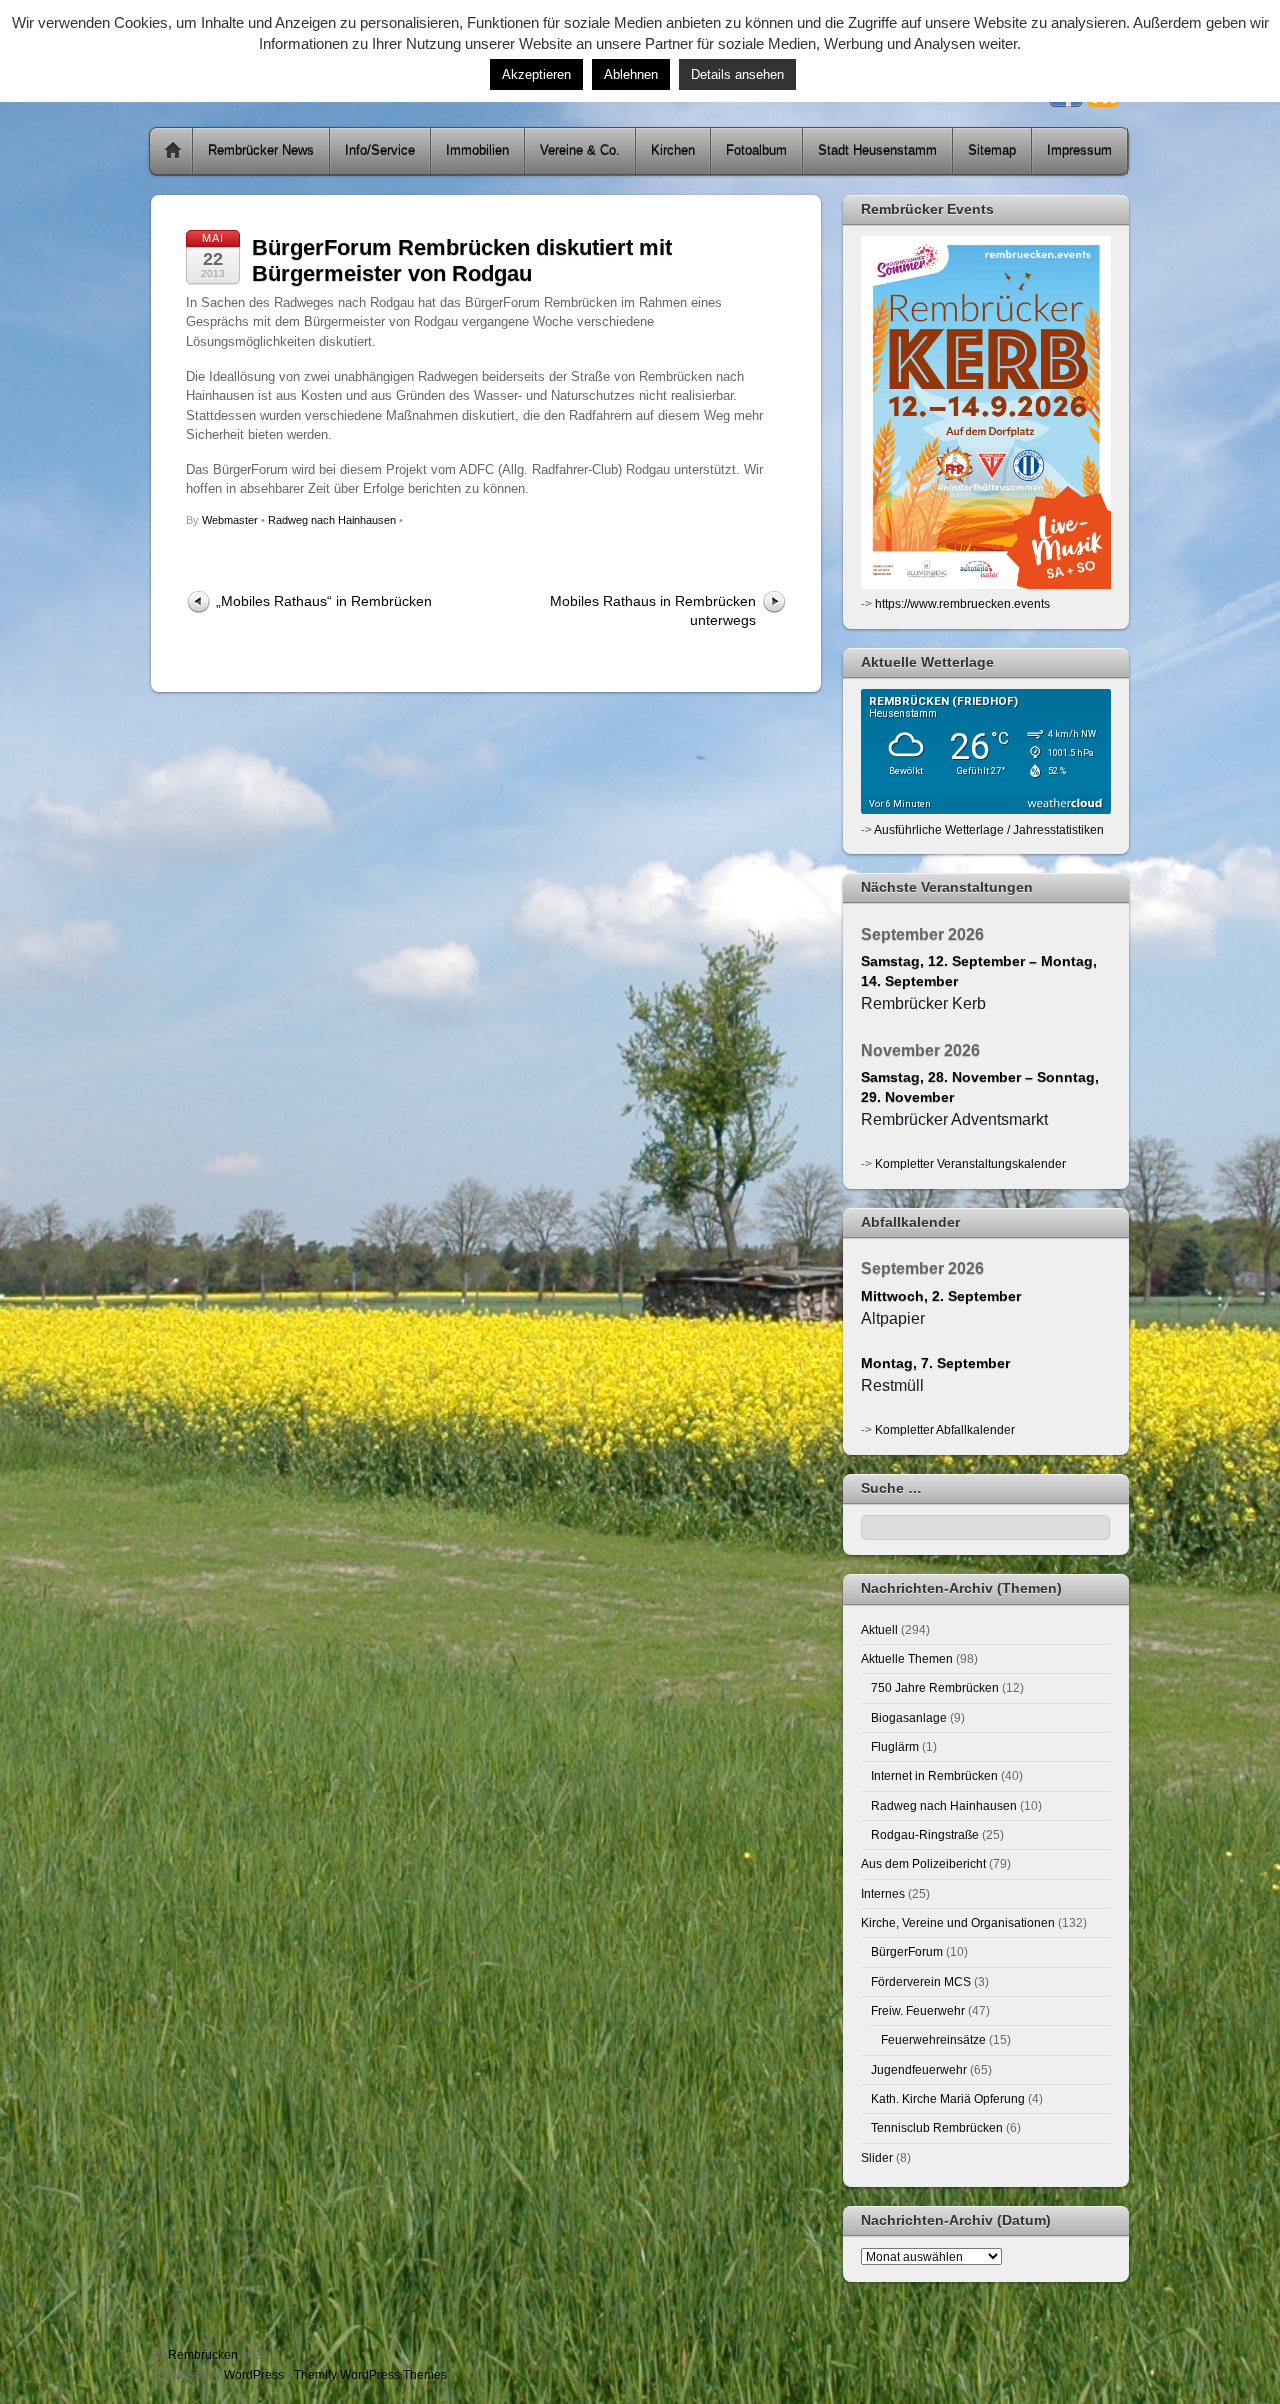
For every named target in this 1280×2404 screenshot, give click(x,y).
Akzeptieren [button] (536, 74)
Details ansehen (737, 74)
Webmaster (230, 520)
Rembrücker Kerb (923, 1003)
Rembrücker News (261, 150)
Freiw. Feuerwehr (918, 2010)
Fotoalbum (756, 150)
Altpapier (893, 1318)
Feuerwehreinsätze (933, 2039)
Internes (883, 1893)
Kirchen (673, 150)
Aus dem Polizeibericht (923, 1863)
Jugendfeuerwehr (919, 2069)
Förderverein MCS (921, 1981)
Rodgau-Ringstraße (925, 1834)
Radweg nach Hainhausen (332, 520)
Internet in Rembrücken (934, 1775)
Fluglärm (895, 1746)
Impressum (1079, 150)
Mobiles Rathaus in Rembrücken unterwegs (653, 610)
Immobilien (477, 150)
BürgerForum (907, 1951)
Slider (877, 2157)
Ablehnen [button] (631, 74)
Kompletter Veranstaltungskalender (970, 1163)
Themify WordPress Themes (370, 2374)
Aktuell (879, 1629)
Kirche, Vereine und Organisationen (958, 1922)
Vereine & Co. (580, 150)
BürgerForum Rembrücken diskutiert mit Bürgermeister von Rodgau (462, 260)
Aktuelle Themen (907, 1658)
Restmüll (892, 1385)
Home (173, 151)
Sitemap (992, 150)
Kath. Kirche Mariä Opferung (948, 2098)
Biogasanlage (909, 1717)
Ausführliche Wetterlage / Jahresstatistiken (989, 829)
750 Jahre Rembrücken (935, 1687)
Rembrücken (203, 2354)
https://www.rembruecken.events (962, 603)
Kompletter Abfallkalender (945, 1429)
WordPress (254, 2374)
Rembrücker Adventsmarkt (954, 1119)
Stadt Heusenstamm (877, 150)
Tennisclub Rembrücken (937, 2127)
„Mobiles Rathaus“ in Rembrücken (324, 601)
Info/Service (380, 150)
